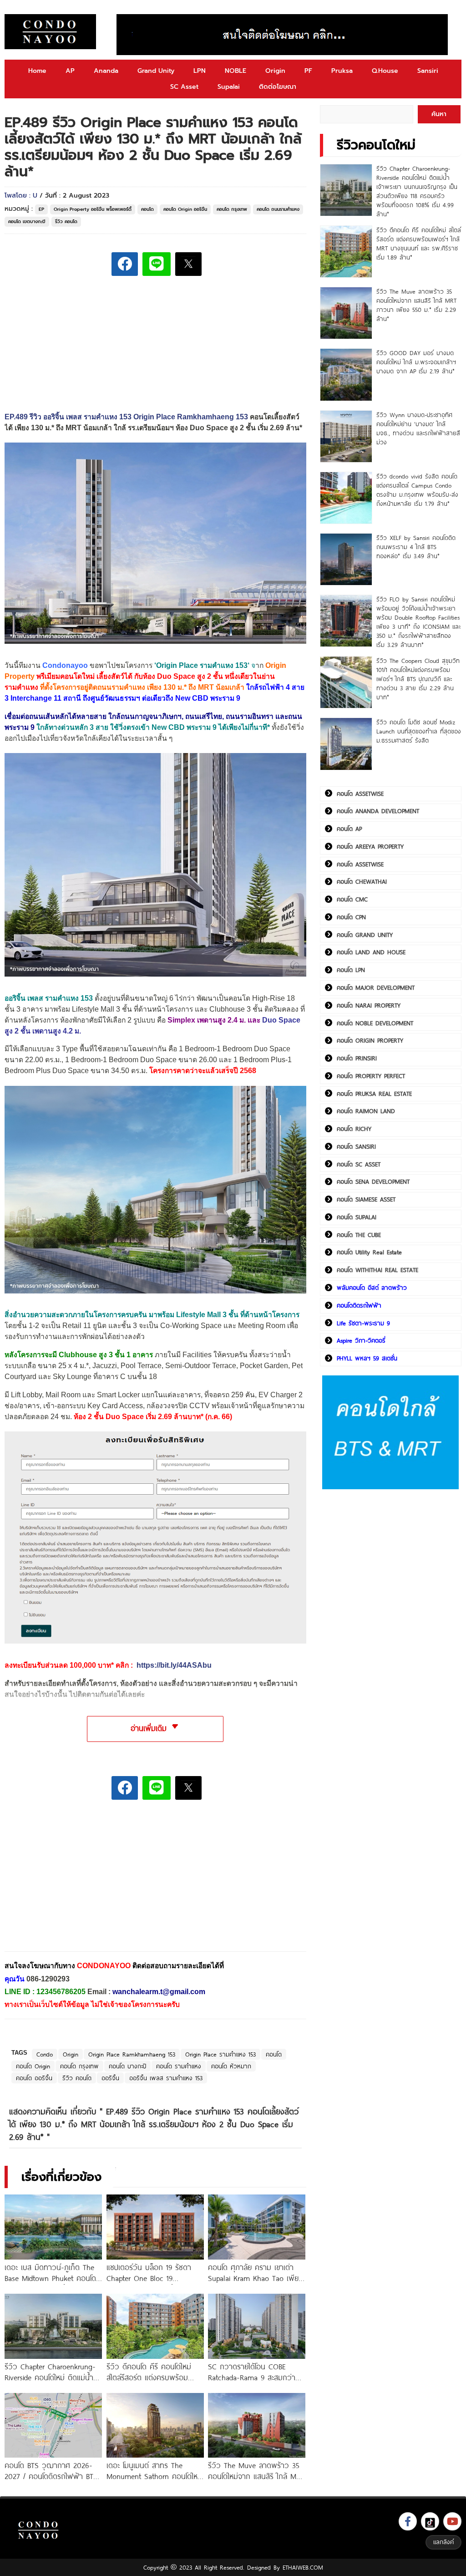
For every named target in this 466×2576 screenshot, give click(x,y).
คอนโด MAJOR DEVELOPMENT (376, 988)
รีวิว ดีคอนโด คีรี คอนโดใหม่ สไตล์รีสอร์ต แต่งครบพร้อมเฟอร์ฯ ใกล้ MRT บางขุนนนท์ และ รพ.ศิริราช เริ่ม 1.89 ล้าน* (419, 244)
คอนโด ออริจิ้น (34, 2078)
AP (70, 71)
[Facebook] (408, 2521)
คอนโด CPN (351, 917)
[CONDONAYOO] (50, 32)
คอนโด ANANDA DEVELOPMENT (378, 811)
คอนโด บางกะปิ (127, 2066)
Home (37, 71)
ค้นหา (439, 114)
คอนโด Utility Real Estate (369, 1252)
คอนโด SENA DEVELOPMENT (373, 1181)
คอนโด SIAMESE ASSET (366, 1199)
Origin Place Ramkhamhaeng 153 (132, 2054)
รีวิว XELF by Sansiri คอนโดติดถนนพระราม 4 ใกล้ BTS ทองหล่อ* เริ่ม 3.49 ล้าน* (416, 547)
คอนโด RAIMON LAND (366, 1111)
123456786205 (61, 1992)
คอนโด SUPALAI (357, 1217)
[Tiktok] (430, 2521)
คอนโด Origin (33, 2066)
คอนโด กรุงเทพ (232, 209)
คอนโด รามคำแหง (179, 2066)
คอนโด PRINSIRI (357, 1058)
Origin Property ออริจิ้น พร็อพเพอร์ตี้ (93, 209)
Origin (275, 71)
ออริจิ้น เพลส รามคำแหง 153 (166, 2078)
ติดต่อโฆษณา (278, 87)
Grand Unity (156, 71)
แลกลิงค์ (443, 2542)
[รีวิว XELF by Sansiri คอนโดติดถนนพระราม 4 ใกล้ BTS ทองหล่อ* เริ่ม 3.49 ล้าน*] (346, 559)
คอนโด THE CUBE (359, 1235)
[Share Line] (157, 264)
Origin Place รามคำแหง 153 (202, 665)
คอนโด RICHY (354, 1129)
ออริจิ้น (110, 2078)
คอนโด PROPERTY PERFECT (371, 1076)
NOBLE (236, 71)
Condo (45, 2054)
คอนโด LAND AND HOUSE (371, 952)
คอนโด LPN (351, 970)
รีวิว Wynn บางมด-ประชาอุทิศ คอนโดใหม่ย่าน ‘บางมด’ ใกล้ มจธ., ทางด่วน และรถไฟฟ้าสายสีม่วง (418, 428)
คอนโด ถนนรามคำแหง (278, 209)
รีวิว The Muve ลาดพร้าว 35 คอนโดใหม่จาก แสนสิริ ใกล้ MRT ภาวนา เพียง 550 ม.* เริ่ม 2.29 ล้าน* (416, 305)
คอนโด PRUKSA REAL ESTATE (374, 1094)
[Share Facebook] (125, 264)
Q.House (385, 71)
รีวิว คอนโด (66, 221)
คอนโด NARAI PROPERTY (369, 1005)
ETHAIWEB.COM (303, 2567)
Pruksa (342, 71)
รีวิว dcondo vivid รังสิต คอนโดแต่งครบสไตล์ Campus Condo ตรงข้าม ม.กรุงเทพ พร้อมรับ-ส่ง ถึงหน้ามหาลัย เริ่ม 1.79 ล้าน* (417, 490)
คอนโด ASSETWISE (360, 794)
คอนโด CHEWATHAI (362, 881)
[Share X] (188, 264)
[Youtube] (452, 2521)
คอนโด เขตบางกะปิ (27, 221)
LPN (200, 71)
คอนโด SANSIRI (356, 1146)
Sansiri (428, 71)
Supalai (229, 87)
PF (308, 71)
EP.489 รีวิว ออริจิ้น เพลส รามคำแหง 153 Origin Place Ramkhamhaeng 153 (126, 417)
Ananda (106, 71)
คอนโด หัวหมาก (231, 2066)
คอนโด (147, 209)
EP (41, 209)
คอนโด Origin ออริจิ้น (185, 209)
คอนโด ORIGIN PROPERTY (370, 1040)
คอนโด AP (349, 829)
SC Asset (184, 87)
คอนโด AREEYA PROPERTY (370, 846)
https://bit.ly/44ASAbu (174, 1665)
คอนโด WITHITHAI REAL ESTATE (377, 1270)
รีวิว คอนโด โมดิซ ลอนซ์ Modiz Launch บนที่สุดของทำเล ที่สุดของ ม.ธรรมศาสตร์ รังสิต (419, 731)
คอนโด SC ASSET (359, 1164)
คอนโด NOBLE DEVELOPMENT (375, 1023)
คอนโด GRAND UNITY (365, 935)
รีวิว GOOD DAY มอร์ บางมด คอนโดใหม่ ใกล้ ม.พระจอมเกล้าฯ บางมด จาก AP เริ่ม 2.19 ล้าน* (416, 362)
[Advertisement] (73, 1882)
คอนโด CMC (352, 899)
